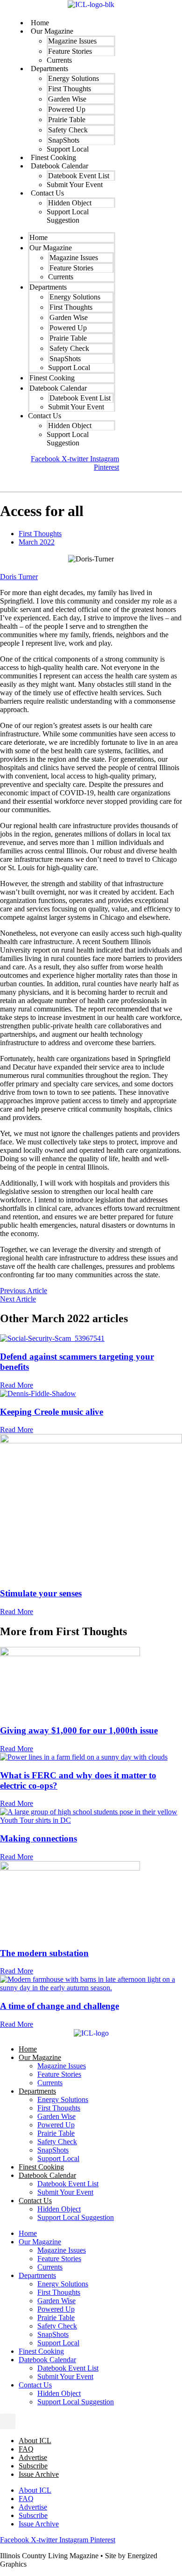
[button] (17, 482)
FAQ (26, 2449)
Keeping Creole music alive (52, 1412)
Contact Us (47, 193)
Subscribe (33, 2466)
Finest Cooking (41, 2167)
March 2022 (37, 542)
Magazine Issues (62, 2066)
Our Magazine (40, 2057)
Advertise (33, 2457)
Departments (48, 287)
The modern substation (44, 1953)
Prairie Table (56, 2133)
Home (28, 2049)
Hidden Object (59, 2209)
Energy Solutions (63, 2099)
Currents (50, 2083)
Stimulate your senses (41, 1593)
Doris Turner (19, 577)
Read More (17, 1385)
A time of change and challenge (59, 2006)
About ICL (35, 2441)
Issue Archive (39, 2474)
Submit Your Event (75, 185)
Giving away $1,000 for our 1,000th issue (79, 1730)
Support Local (58, 2158)
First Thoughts (40, 534)
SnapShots (53, 2150)
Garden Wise (56, 2116)
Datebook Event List (68, 2184)
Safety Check (57, 2142)
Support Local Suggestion (68, 216)
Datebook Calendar (47, 2175)
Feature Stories (59, 2074)
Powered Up (56, 2125)
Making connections (38, 1838)
